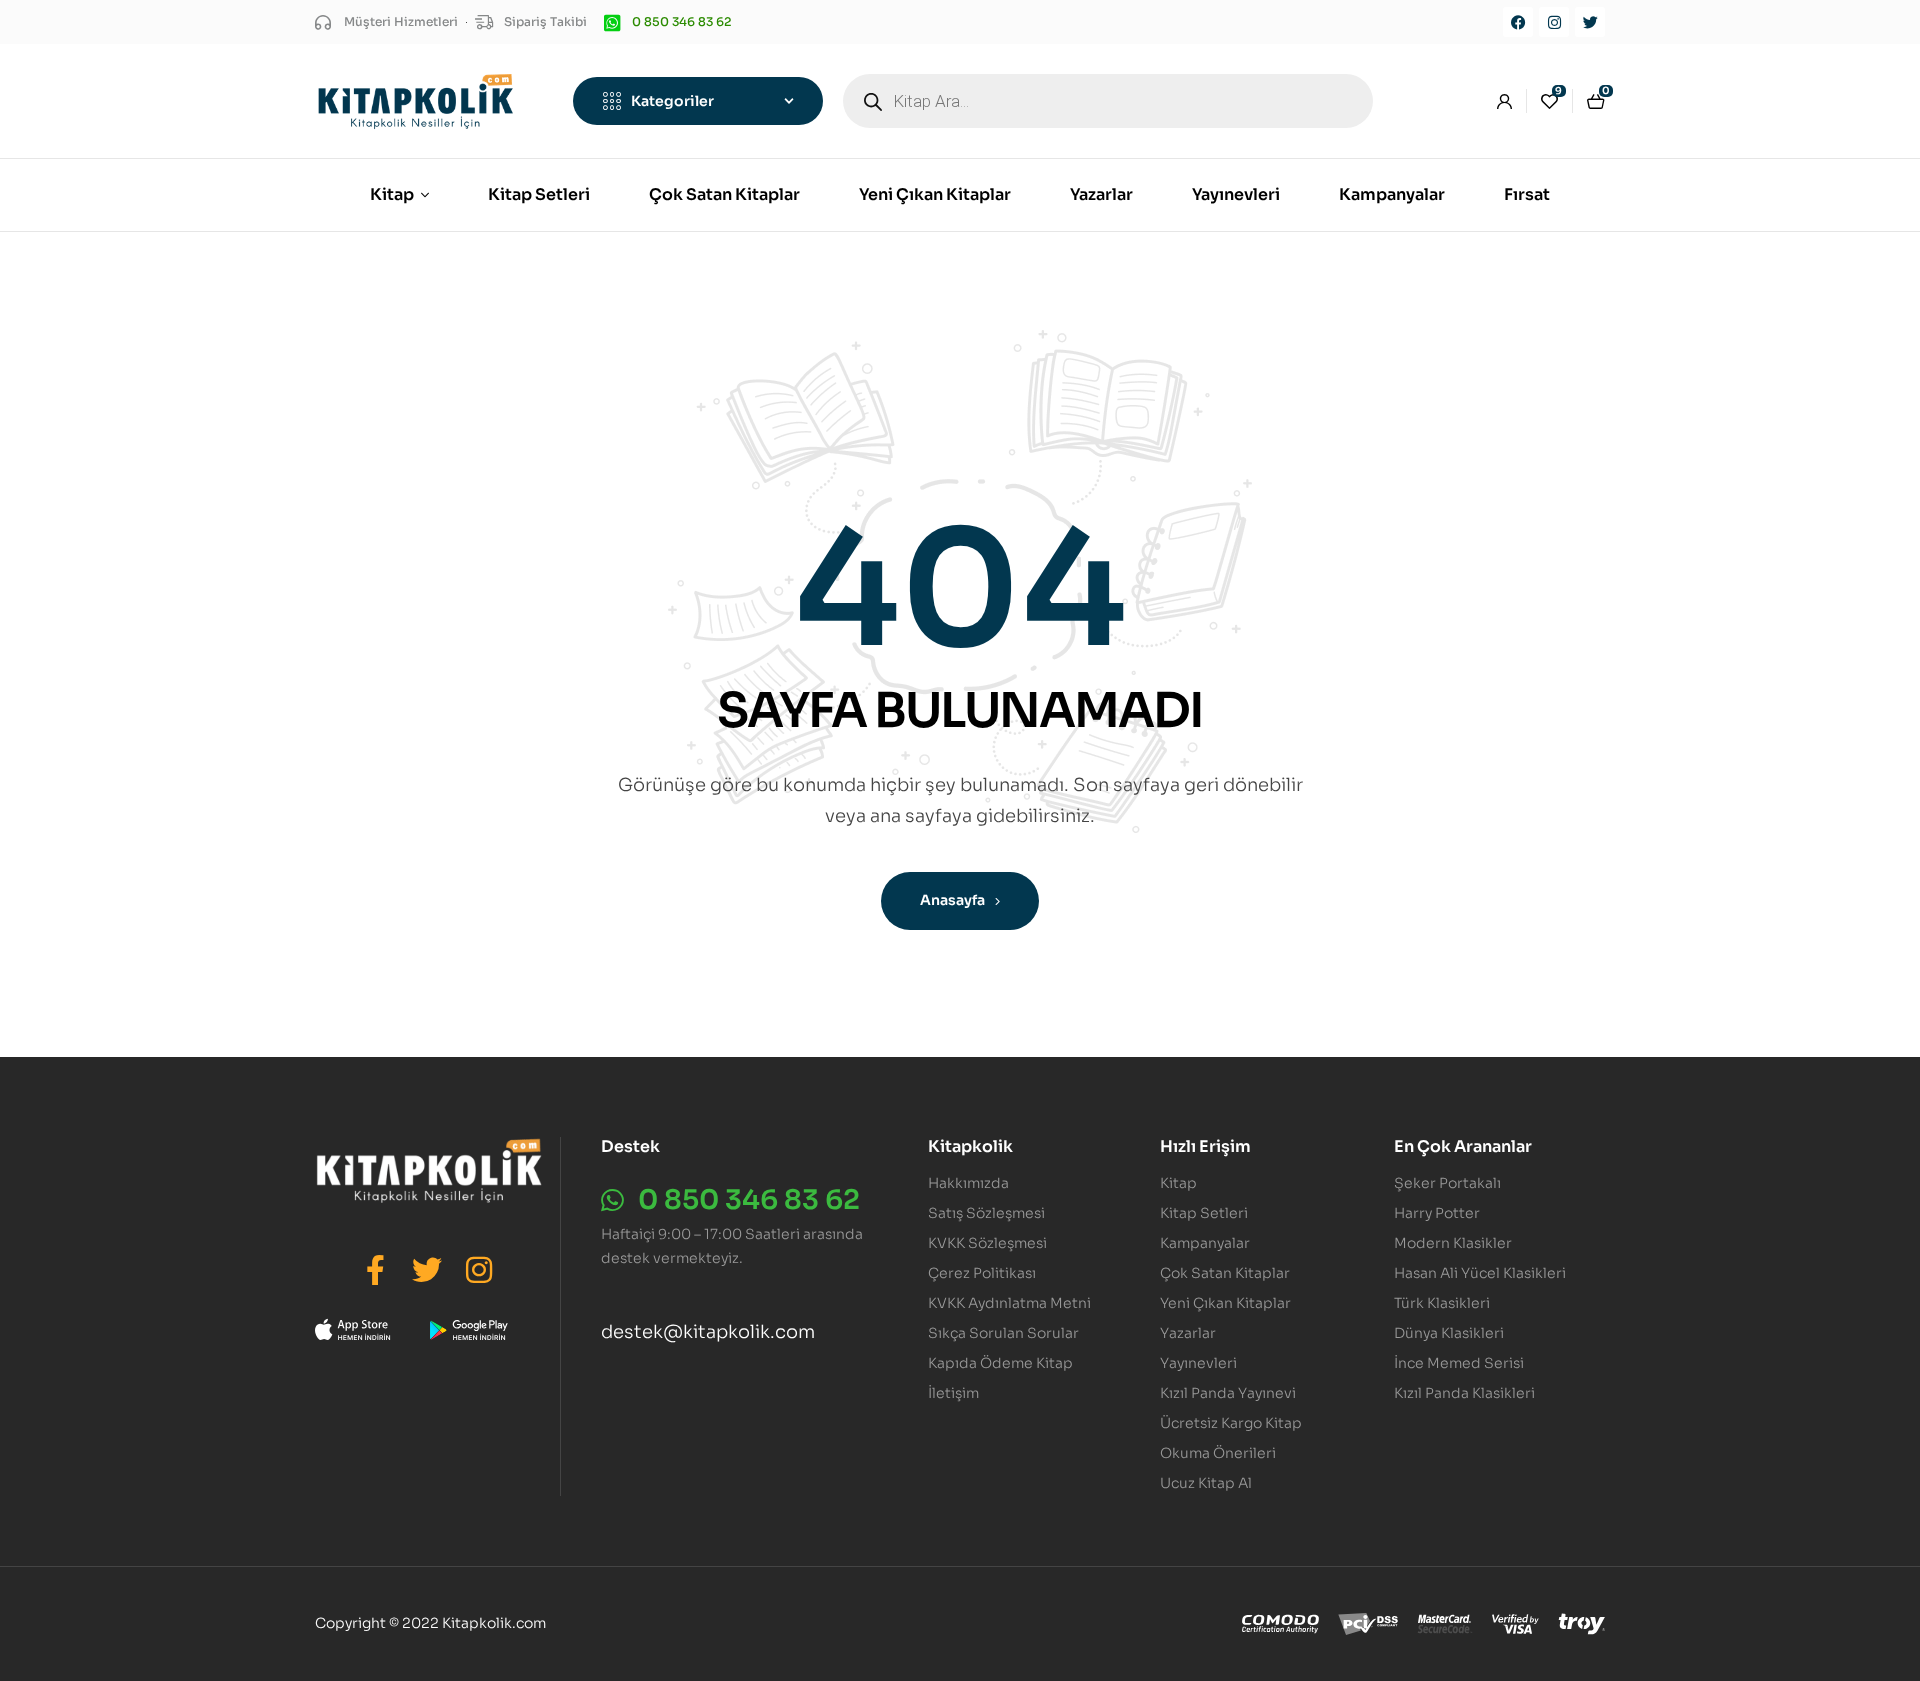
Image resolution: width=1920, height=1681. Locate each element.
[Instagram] (1554, 22)
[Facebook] (1518, 22)
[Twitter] (1590, 22)
